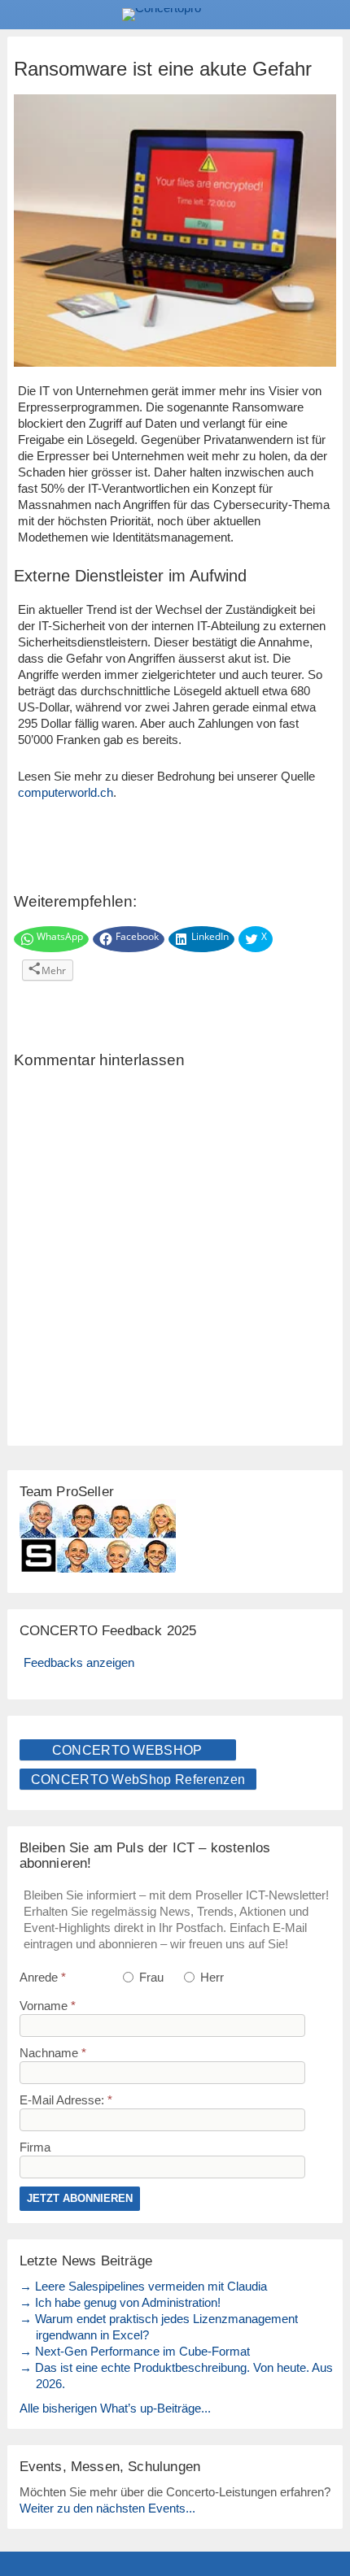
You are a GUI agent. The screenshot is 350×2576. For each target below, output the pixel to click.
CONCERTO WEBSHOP (127, 1750)
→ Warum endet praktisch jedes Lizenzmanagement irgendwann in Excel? (159, 2327)
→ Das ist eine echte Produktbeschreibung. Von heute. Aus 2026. (176, 2376)
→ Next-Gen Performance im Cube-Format (135, 2351)
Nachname (53, 2053)
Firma (35, 2147)
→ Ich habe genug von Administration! (120, 2302)
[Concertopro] (175, 15)
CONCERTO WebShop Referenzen (138, 1780)
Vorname (48, 2006)
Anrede (43, 1977)
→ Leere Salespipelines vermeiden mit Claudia (143, 2286)
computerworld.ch (66, 792)
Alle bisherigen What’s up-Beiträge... (115, 2408)
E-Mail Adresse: (66, 2100)
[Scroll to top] (326, 2522)
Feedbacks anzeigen (79, 1662)
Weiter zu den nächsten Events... (107, 2508)
